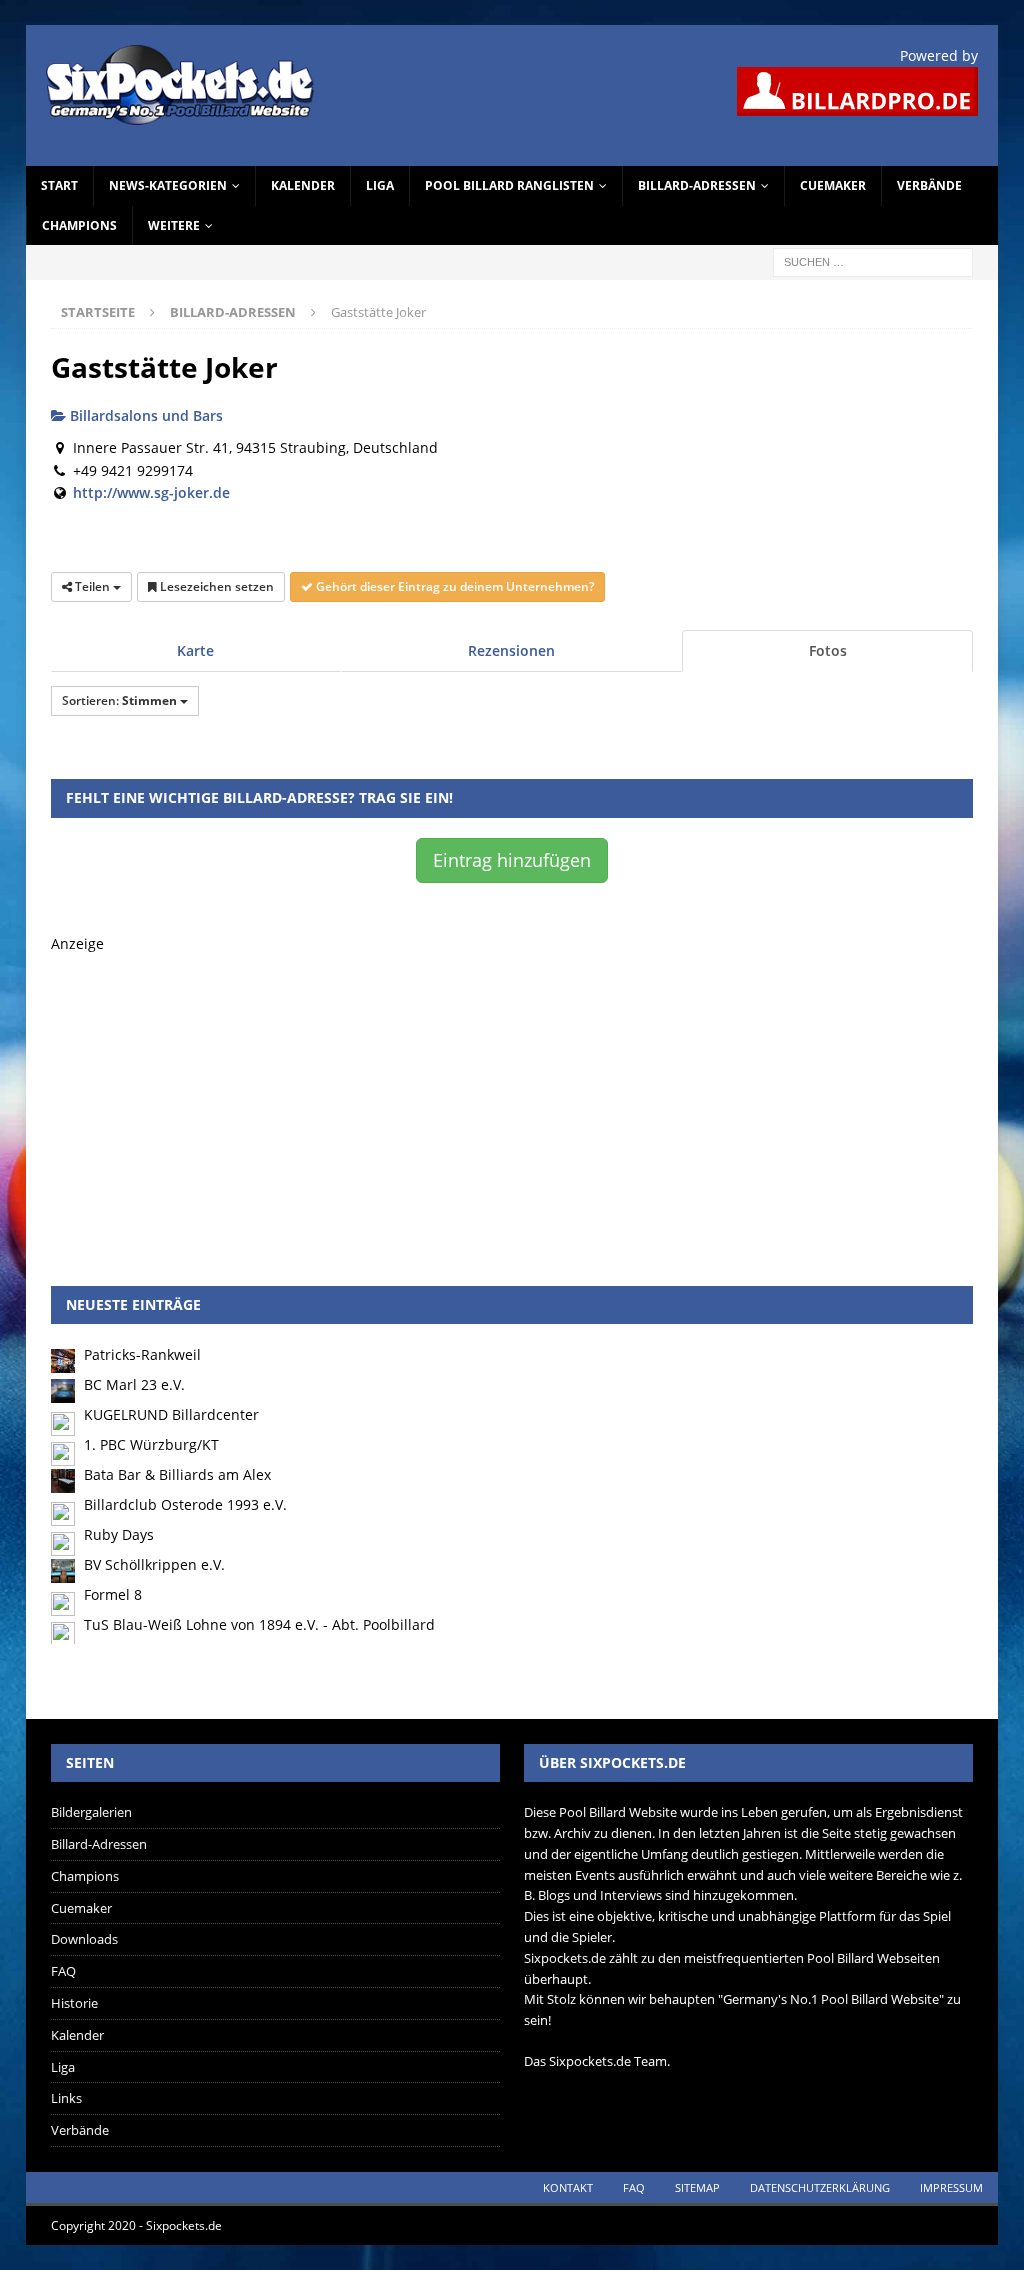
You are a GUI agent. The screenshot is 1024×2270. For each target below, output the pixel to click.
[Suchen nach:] (873, 260)
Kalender (303, 185)
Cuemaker (833, 185)
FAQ (63, 1971)
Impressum (951, 2187)
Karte (195, 650)
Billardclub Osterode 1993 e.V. (185, 1504)
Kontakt (568, 2187)
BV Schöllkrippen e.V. (154, 1564)
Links (66, 2098)
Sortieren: (119, 700)
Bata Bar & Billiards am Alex (177, 1474)
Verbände (929, 185)
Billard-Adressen (697, 185)
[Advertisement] (512, 1096)
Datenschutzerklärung (820, 2187)
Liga (380, 185)
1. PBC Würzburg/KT (151, 1444)
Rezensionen (511, 650)
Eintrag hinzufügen (512, 860)
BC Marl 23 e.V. (134, 1384)
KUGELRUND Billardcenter (171, 1414)
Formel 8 (113, 1594)
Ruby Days (119, 1534)
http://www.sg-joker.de (151, 492)
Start (59, 185)
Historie (74, 2003)
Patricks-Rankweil (142, 1354)
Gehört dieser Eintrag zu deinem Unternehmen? (453, 586)
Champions (79, 225)
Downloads (84, 1939)
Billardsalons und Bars (144, 415)
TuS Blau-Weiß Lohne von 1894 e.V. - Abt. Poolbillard (259, 1624)
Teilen (92, 586)
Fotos (828, 650)
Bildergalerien (91, 1812)
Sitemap (697, 2187)
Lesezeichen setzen (215, 586)
